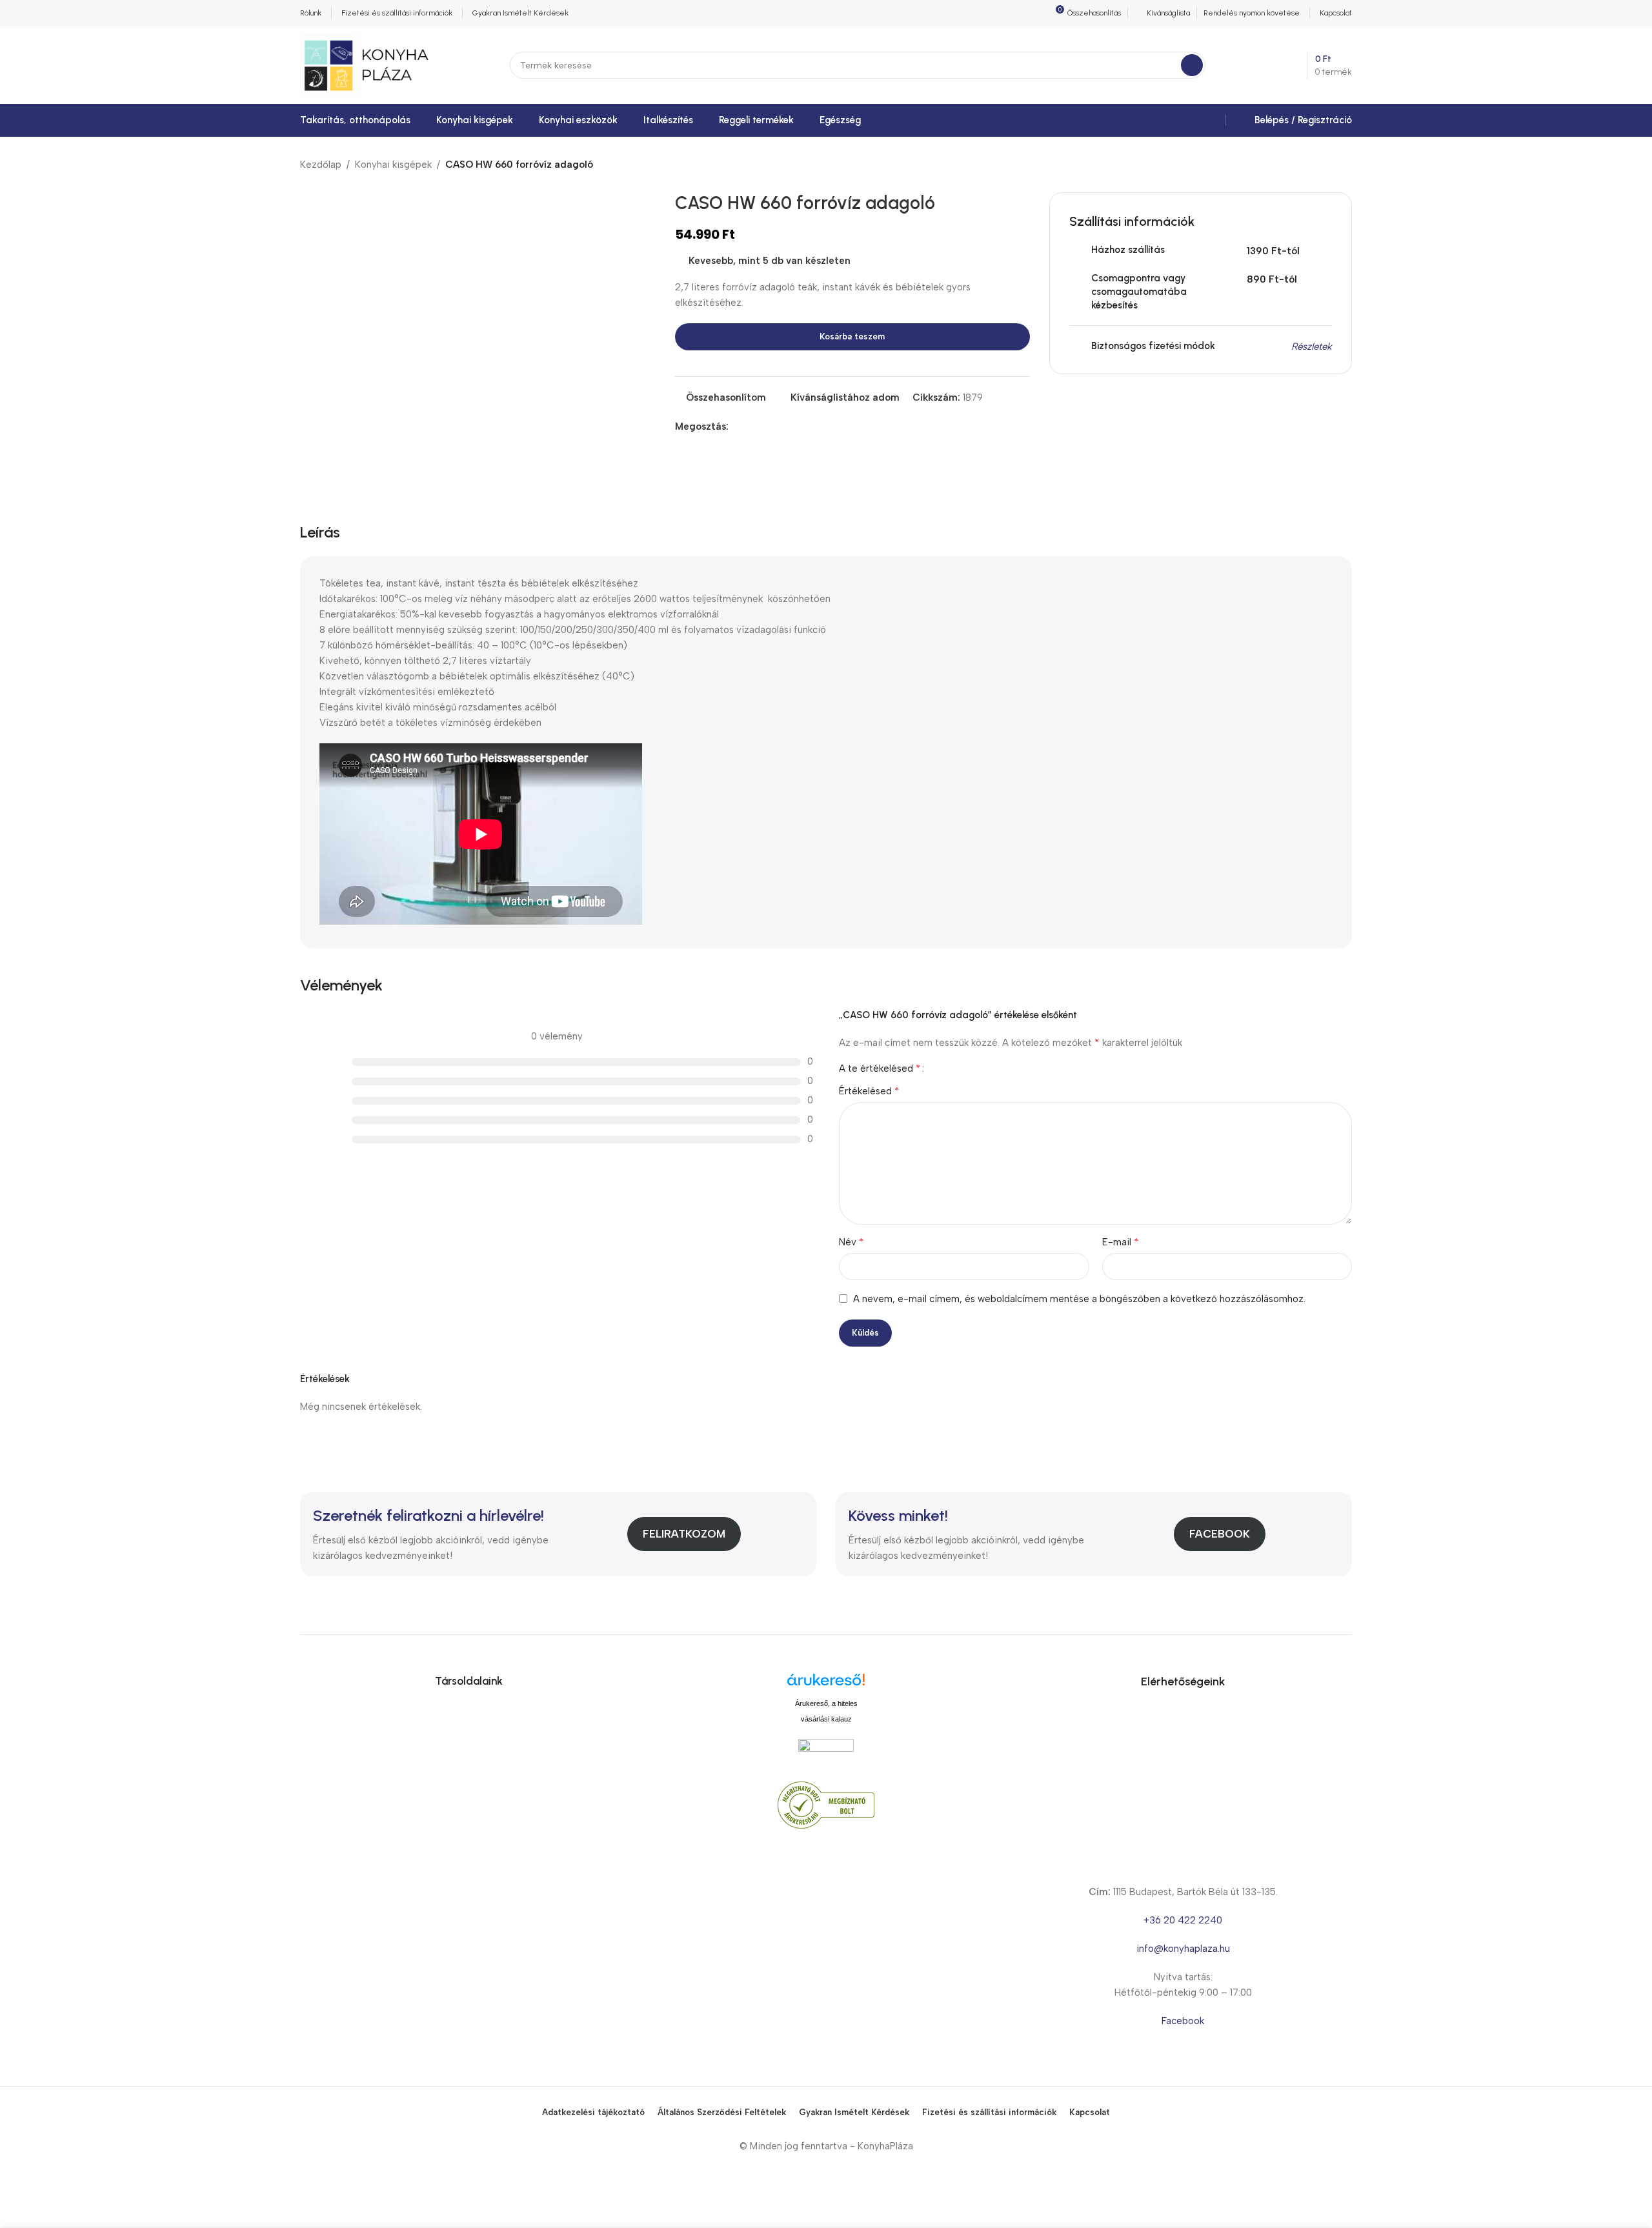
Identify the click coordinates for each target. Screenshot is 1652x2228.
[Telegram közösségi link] (795, 427)
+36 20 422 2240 (1183, 1920)
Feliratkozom (684, 1534)
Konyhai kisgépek (393, 165)
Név (851, 1242)
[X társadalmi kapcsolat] (751, 427)
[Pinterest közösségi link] (766, 427)
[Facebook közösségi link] (736, 427)
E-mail (1121, 1242)
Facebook (1220, 1534)
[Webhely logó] (366, 65)
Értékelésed (869, 1091)
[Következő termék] (1344, 165)
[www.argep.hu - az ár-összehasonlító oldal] (826, 1751)
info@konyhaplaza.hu (1183, 1949)
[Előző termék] (1313, 165)
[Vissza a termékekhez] (1329, 165)
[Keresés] (1192, 65)
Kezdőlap (321, 165)
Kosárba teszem (852, 336)
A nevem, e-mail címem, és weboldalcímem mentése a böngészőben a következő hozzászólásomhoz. (1079, 1299)
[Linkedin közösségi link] (781, 427)
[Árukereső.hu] (826, 1684)
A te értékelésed (880, 1069)
